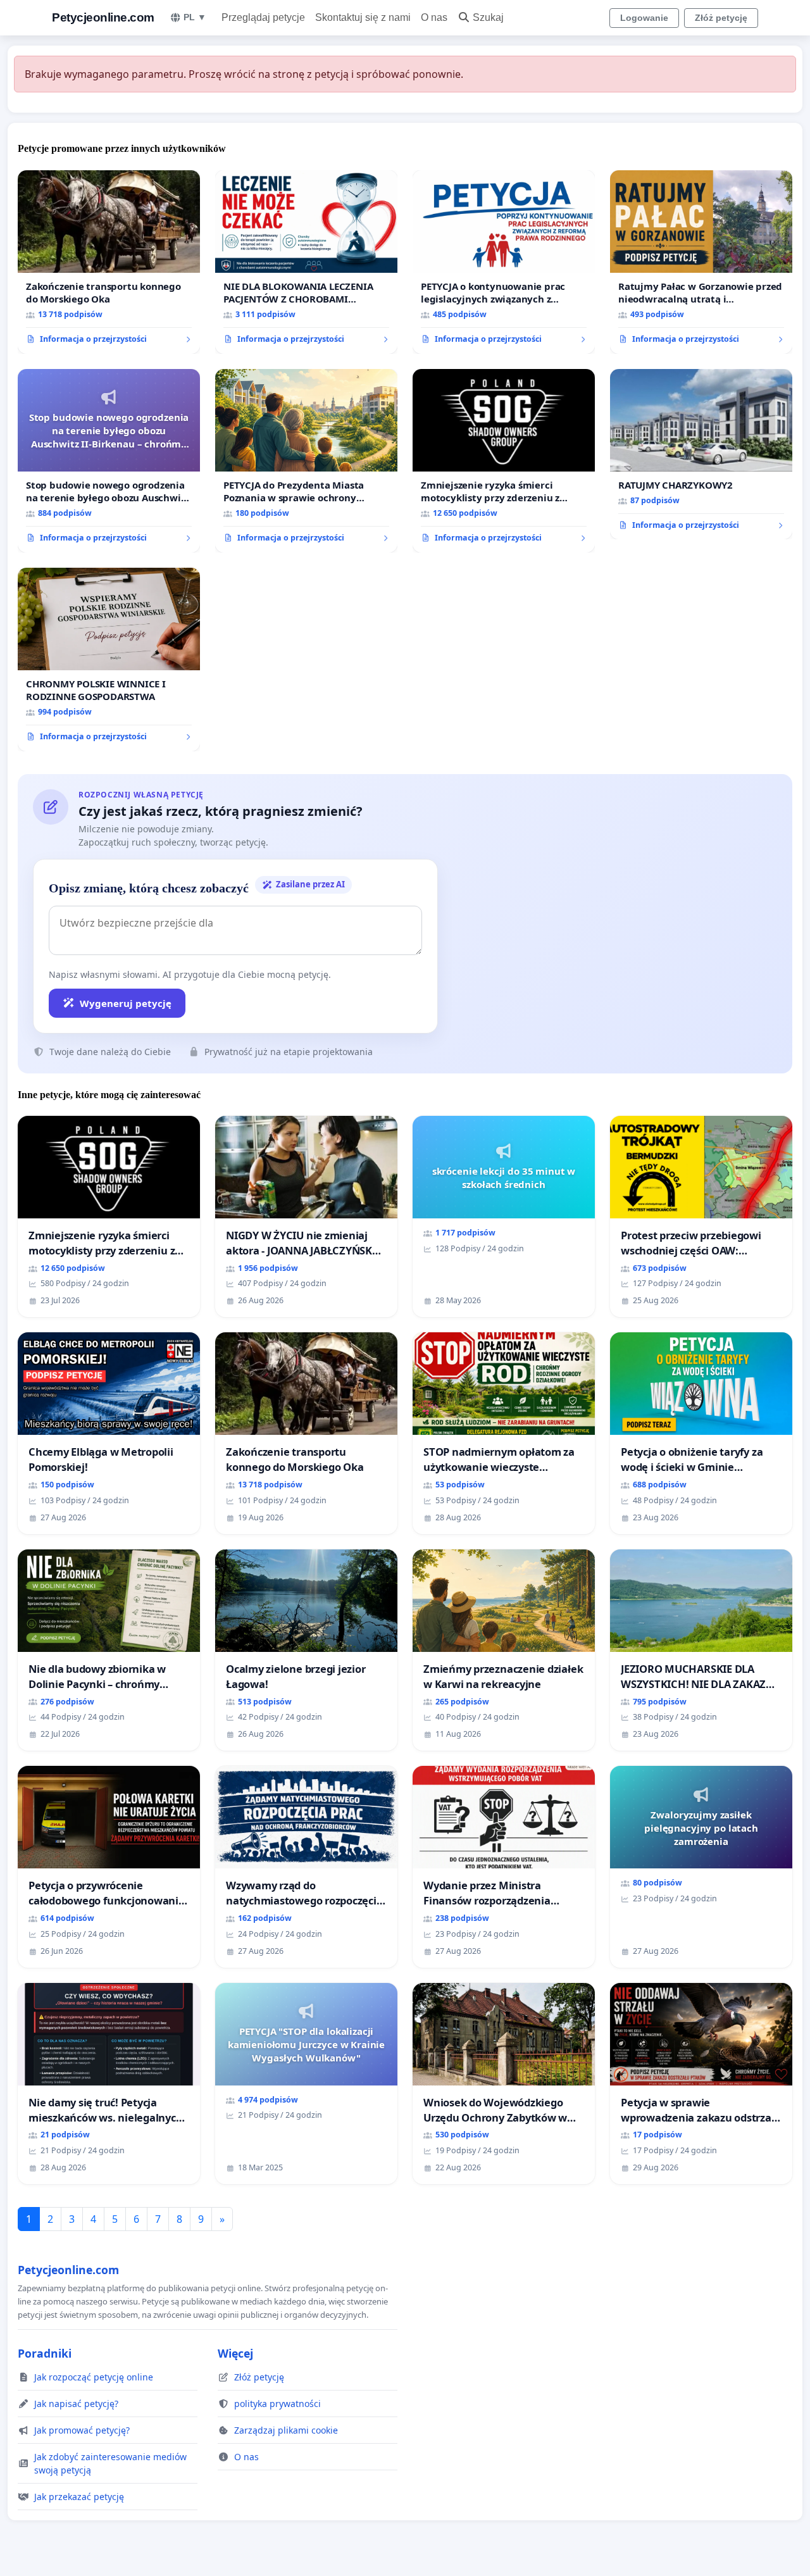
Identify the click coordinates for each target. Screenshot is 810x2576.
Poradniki (45, 2353)
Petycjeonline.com (103, 17)
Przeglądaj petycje (263, 17)
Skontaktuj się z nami (363, 17)
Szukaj (488, 17)
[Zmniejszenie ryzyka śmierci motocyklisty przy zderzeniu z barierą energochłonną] (504, 461)
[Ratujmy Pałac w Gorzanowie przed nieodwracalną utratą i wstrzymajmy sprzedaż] (701, 262)
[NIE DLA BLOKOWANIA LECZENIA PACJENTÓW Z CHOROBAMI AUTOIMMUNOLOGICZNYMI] (306, 262)
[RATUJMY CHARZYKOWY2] (701, 454)
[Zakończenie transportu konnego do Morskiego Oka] (109, 262)
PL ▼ (195, 17)
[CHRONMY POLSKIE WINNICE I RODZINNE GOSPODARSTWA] (109, 660)
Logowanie (644, 18)
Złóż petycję (721, 18)
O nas (434, 17)
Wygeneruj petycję (126, 1003)
